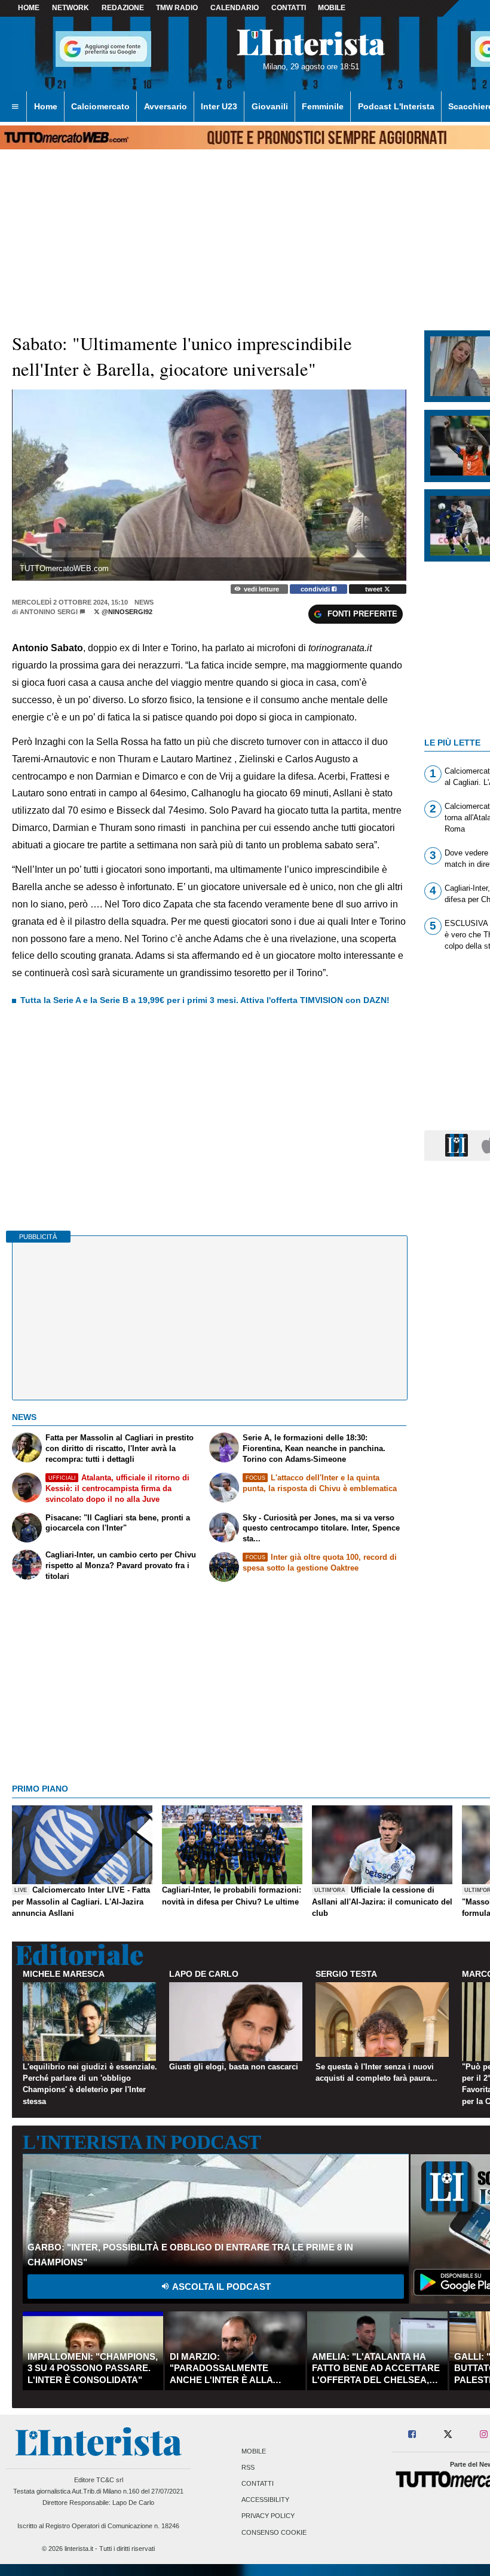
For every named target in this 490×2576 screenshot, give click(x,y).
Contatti (258, 2483)
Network (71, 8)
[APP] (458, 1145)
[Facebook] (413, 2435)
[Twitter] (448, 2435)
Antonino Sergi (49, 612)
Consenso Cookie (274, 2532)
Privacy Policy (268, 2516)
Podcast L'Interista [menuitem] (396, 106)
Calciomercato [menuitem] (100, 106)
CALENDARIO (235, 8)
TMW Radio (177, 8)
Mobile (254, 2451)
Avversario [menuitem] (166, 106)
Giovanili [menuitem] (270, 106)
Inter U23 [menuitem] (219, 106)
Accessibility (265, 2500)
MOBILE (332, 8)
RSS (248, 2467)
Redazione (123, 8)
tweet (375, 589)
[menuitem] (15, 107)
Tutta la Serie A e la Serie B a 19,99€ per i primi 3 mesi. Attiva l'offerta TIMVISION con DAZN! (205, 1000)
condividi (316, 589)
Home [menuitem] (46, 106)
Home (29, 8)
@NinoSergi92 (126, 612)
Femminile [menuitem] (323, 106)
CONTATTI (289, 8)
